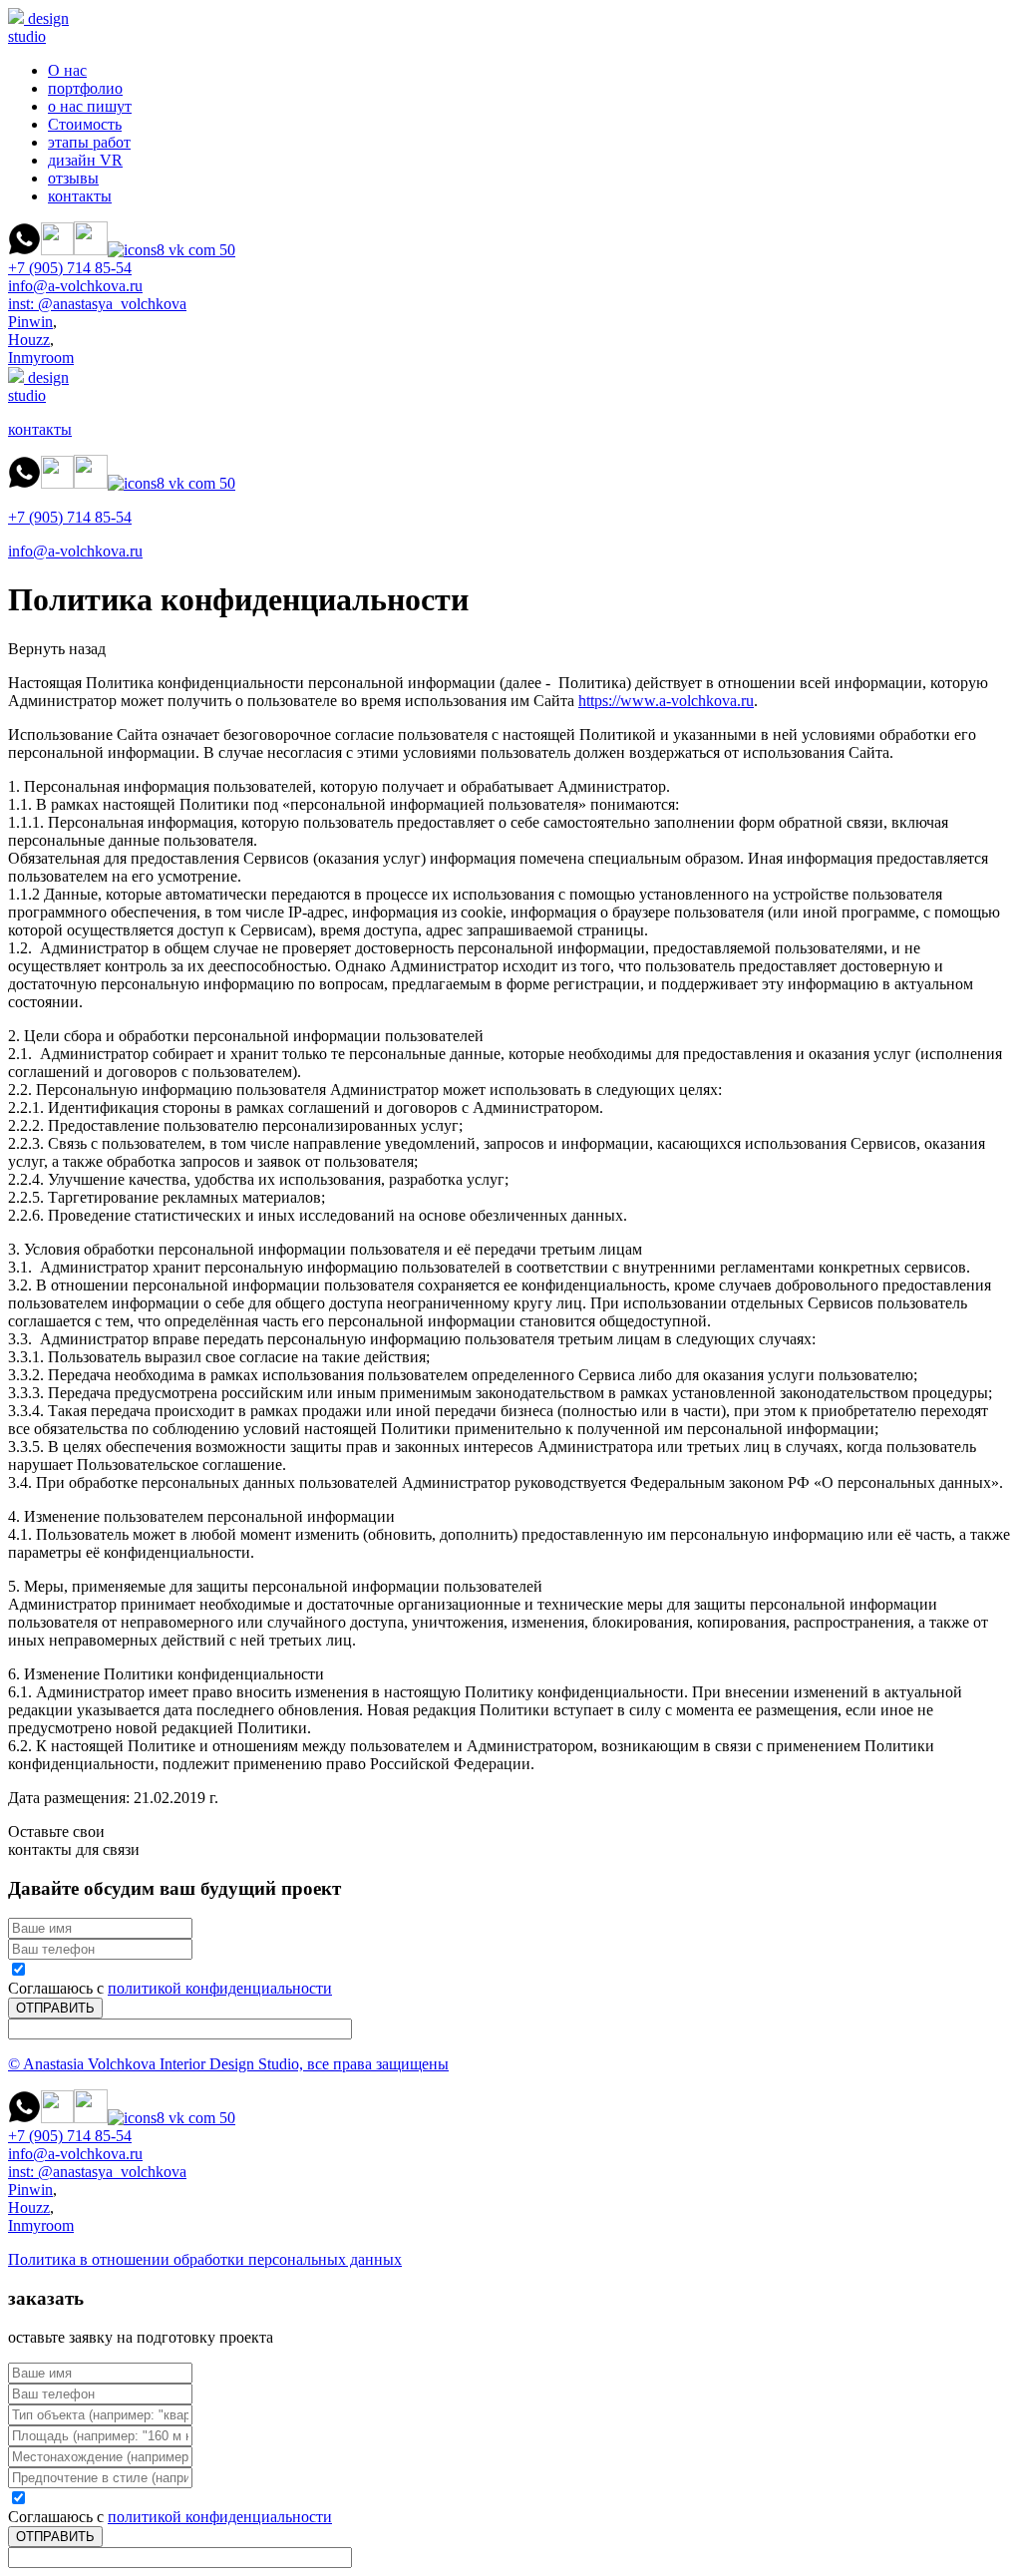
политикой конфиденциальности (220, 1988)
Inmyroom (41, 358)
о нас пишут (90, 106)
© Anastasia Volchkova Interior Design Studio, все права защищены (228, 2064)
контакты (80, 196)
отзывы (73, 178)
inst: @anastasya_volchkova (97, 304)
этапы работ (89, 142)
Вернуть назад (57, 649)
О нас (67, 70)
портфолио (85, 88)
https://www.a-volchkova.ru (666, 701)
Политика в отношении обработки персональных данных (205, 2259)
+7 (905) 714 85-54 (70, 268)
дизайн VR (85, 160)
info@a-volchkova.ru (75, 286)
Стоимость (85, 124)
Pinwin (30, 322)
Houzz (29, 340)
